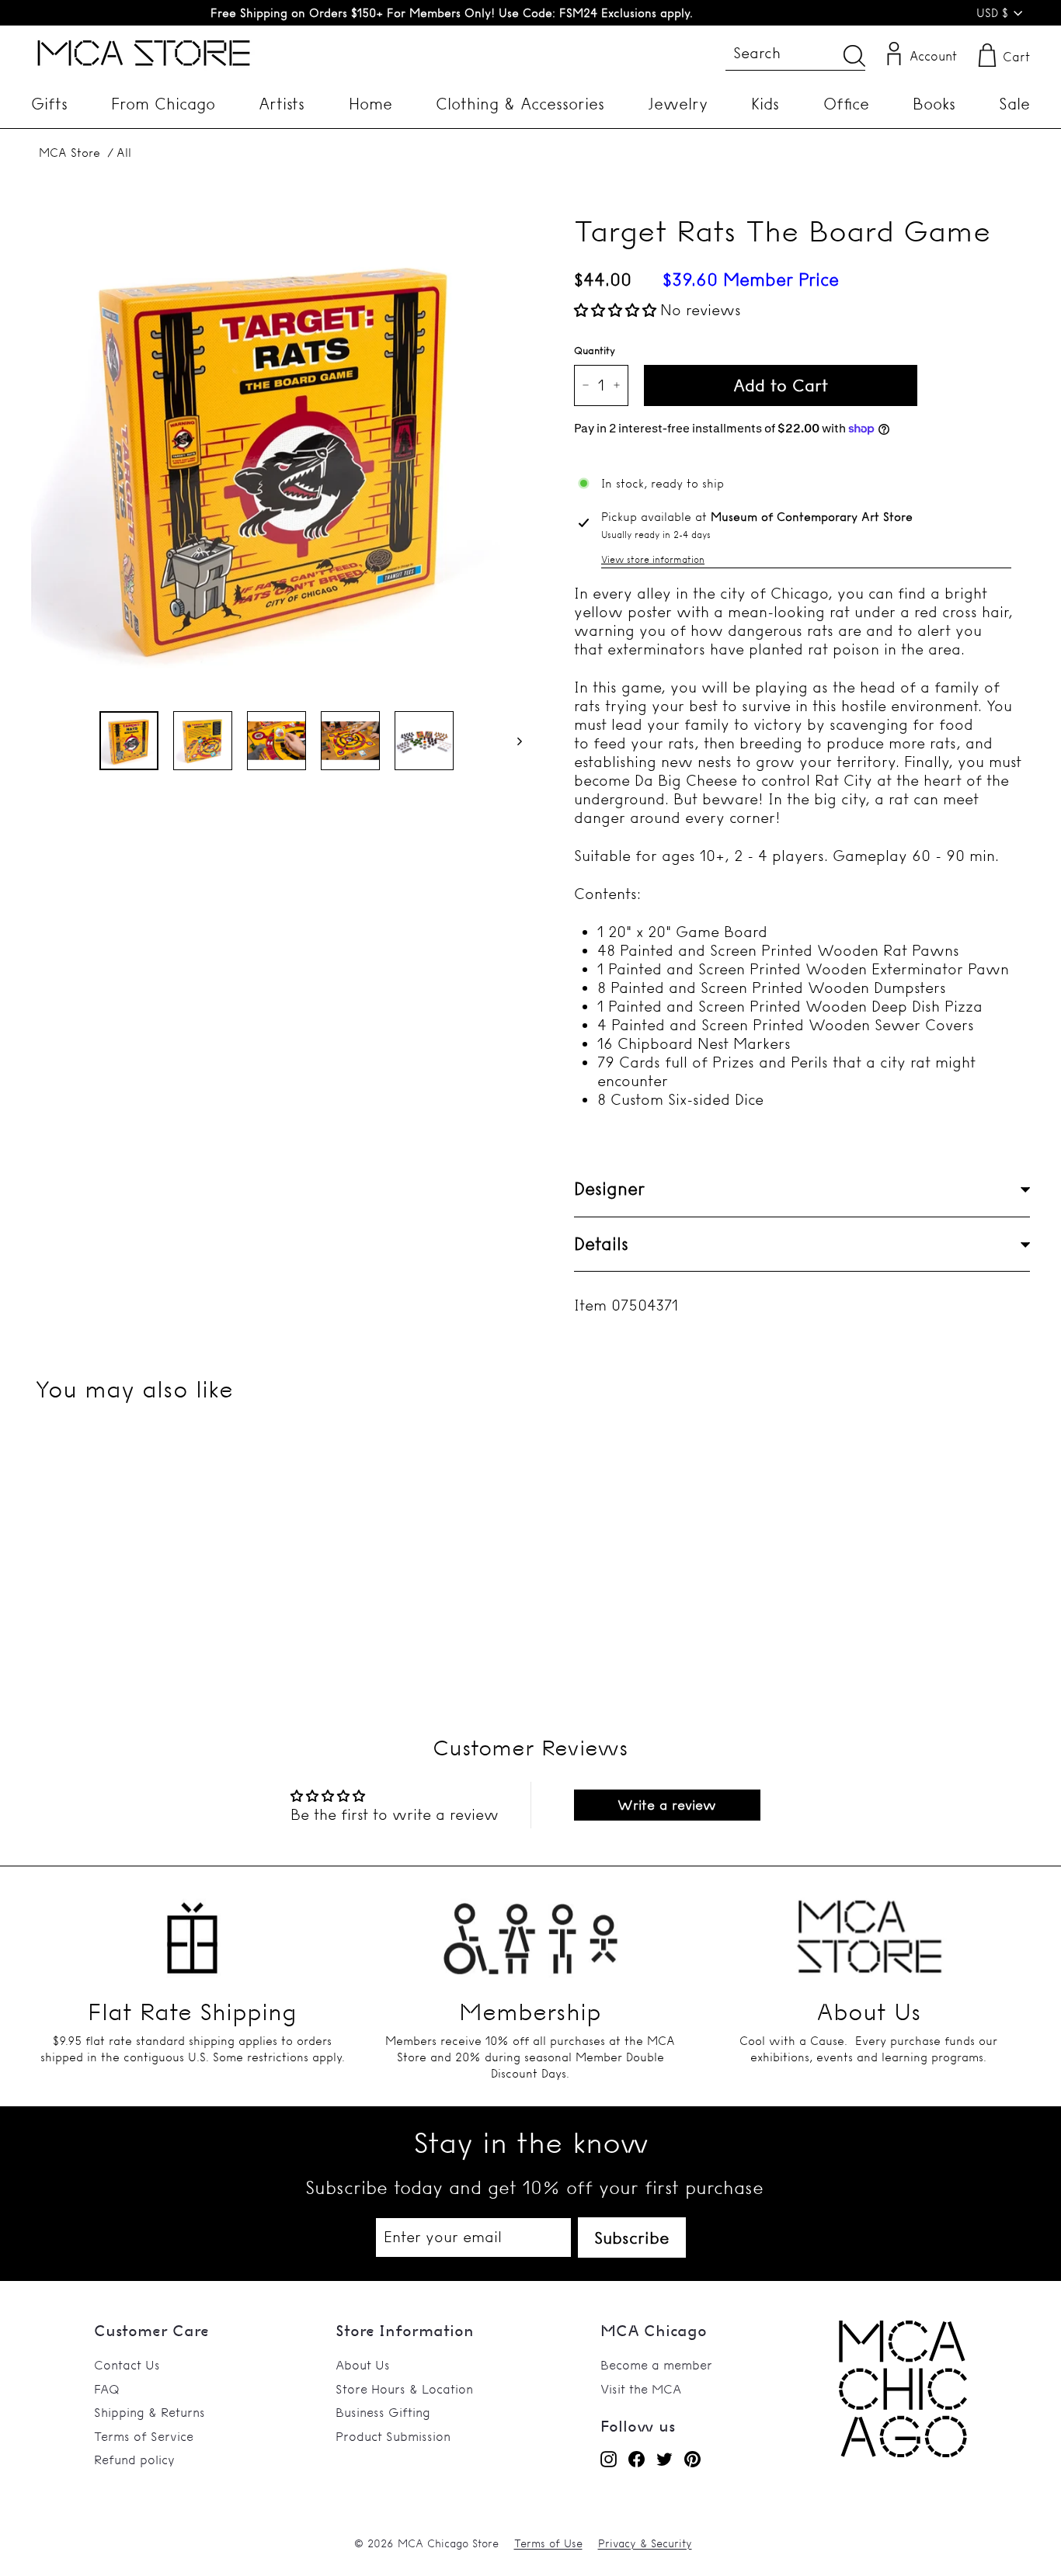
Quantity (595, 350)
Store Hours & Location (404, 2389)
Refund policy (134, 2460)
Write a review (667, 1805)
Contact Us (127, 2365)
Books (934, 104)
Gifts (49, 104)
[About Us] (869, 1929)
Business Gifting (383, 2412)
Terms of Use (548, 2543)
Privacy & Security (645, 2543)
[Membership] (530, 1929)
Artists (282, 104)
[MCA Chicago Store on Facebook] (637, 2459)
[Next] (512, 741)
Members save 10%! (452, 13)
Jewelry (678, 104)
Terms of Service (144, 2436)
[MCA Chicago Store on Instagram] (609, 2459)
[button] (615, 310)
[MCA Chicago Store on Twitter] (664, 2459)
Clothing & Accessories (520, 104)
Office (846, 104)
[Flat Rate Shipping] (192, 1929)
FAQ (107, 2389)
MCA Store (70, 153)
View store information (653, 559)
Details (601, 1244)
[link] (903, 2453)
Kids (765, 104)
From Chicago (163, 104)
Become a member (656, 2365)
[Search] (854, 56)
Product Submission (393, 2436)
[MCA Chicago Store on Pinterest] (692, 2459)
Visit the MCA (641, 2389)
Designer (609, 1189)
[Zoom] (277, 453)
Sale (1014, 104)
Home (370, 104)
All (124, 153)
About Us (363, 2365)
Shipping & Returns (150, 2412)
